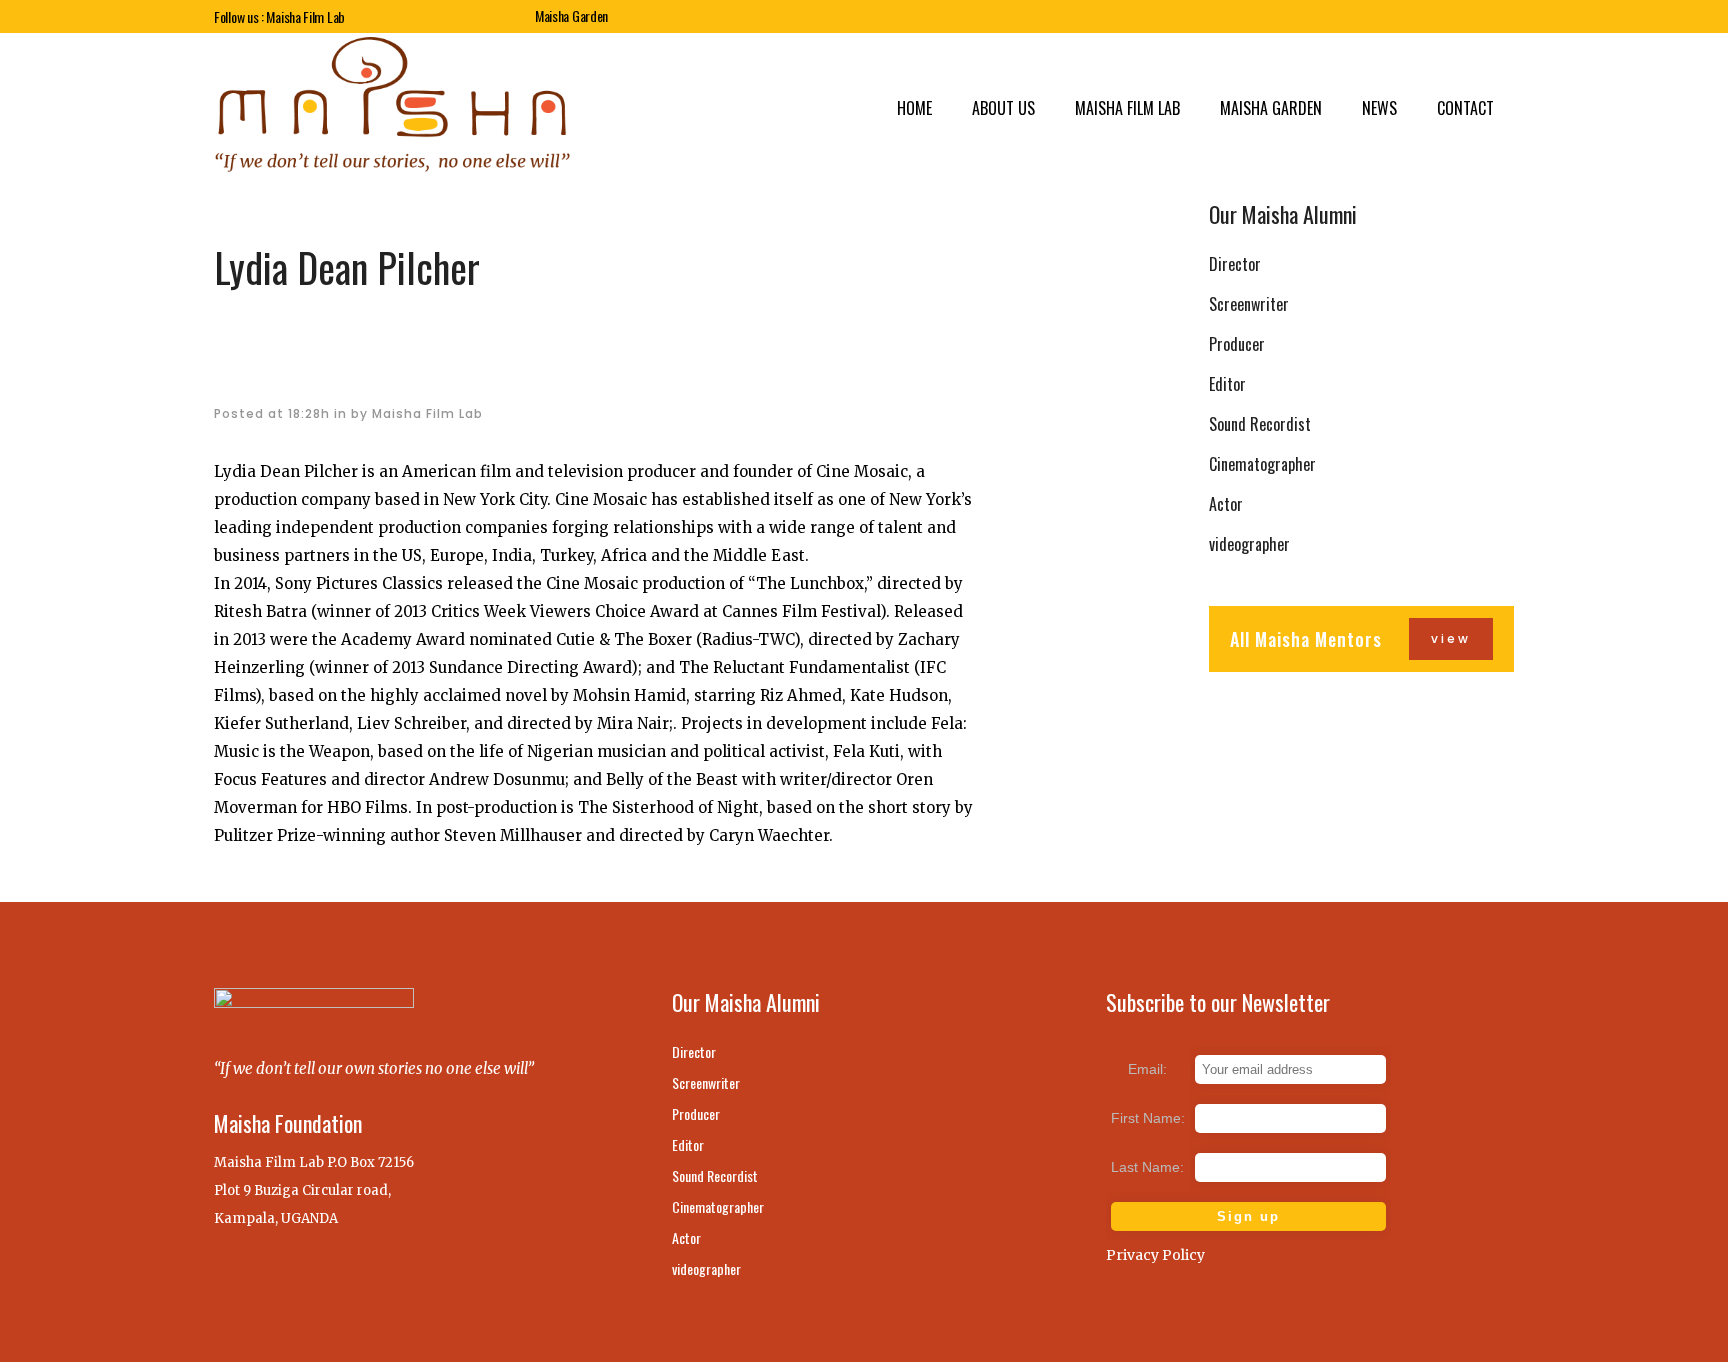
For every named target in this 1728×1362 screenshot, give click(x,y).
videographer (1249, 544)
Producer (1237, 344)
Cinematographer (1262, 464)
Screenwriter (1249, 304)
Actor (1226, 504)
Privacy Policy (1155, 1255)
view (1451, 638)
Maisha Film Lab (427, 413)
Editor (1227, 384)
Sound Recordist (1260, 424)
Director (1235, 264)
